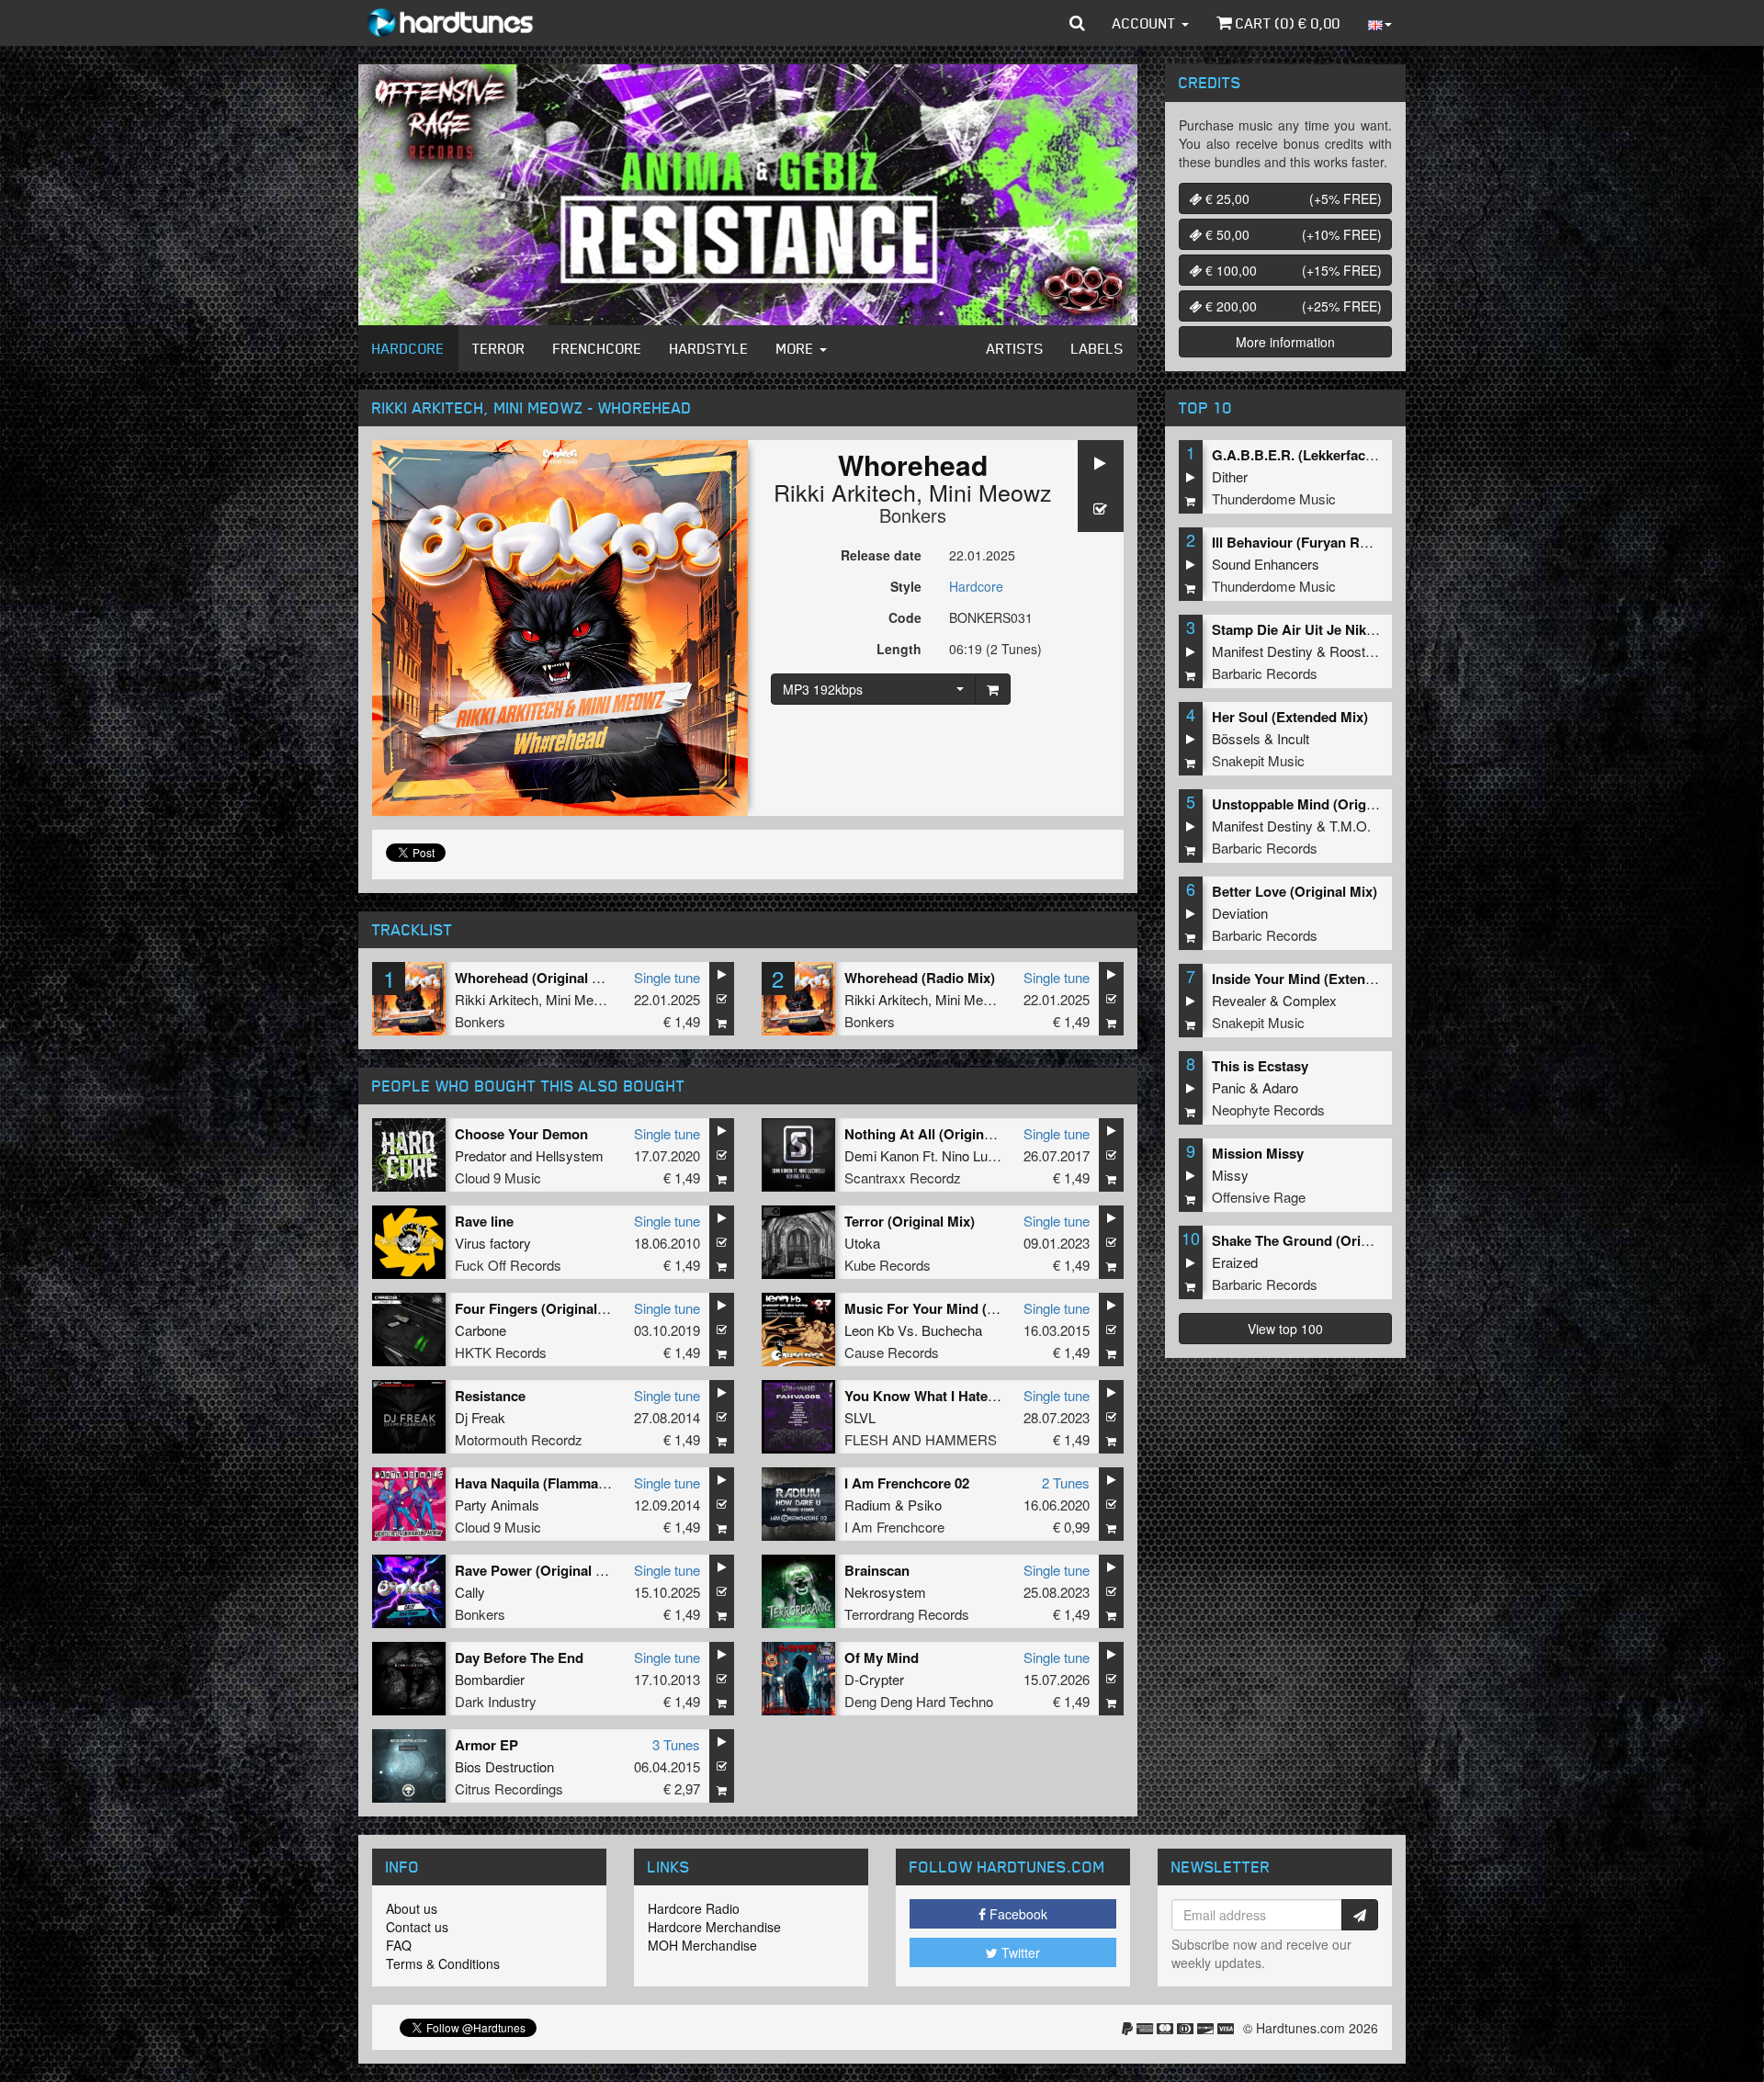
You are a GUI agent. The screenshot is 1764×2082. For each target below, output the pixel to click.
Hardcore (408, 348)
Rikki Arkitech (845, 492)
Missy (1230, 1175)
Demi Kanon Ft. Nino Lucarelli (933, 1155)
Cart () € (1286, 23)
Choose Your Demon (521, 1134)
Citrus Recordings (509, 1788)
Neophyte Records (1268, 1109)
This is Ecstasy (1260, 1066)
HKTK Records (501, 1352)
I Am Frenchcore (894, 1527)
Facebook (1017, 1914)
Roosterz (1357, 651)
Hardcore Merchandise (714, 1927)
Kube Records (888, 1265)
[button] (1077, 23)
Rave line (484, 1221)
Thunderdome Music (1274, 498)
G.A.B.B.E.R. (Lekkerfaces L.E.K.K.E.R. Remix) (1362, 455)
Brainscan (877, 1570)
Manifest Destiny (1262, 651)
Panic (1229, 1087)
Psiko (925, 1505)
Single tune (667, 977)
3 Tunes (676, 1744)
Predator (481, 1155)
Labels (1097, 348)
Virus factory (493, 1243)
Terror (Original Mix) (910, 1221)
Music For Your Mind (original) (942, 1308)
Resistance (490, 1396)
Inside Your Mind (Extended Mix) (1316, 979)
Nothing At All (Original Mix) (935, 1134)
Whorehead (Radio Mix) (920, 978)
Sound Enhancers (1266, 564)
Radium (868, 1505)
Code (905, 617)
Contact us (417, 1927)
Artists (1015, 348)
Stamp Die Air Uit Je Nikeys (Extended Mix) (1350, 629)
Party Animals (497, 1505)
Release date (881, 555)
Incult (1293, 738)
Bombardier (490, 1679)
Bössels (1236, 738)
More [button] (797, 348)
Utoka (862, 1243)
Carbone (481, 1330)
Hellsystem (570, 1155)
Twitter (1019, 1952)
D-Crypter (874, 1679)
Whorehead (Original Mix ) (539, 978)
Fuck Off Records (508, 1265)
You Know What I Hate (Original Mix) (961, 1396)
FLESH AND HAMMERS (921, 1439)
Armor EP (486, 1745)
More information (1285, 342)
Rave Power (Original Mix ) (541, 1570)
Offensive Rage (1259, 1197)
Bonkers (913, 515)
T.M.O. (1350, 826)
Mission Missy (1258, 1153)
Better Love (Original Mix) (1295, 891)
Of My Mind (882, 1658)
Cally (470, 1592)
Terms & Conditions (443, 1963)
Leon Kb (869, 1330)
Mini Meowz (990, 492)
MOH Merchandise (702, 1945)
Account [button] (1146, 23)
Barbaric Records (1265, 673)
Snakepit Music (1258, 760)
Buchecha (952, 1330)
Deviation (1240, 913)
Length (899, 649)
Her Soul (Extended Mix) (1290, 717)
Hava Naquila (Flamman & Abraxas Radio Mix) (602, 1483)
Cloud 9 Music (498, 1177)
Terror (499, 348)
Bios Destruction (504, 1766)
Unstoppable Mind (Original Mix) (1316, 804)
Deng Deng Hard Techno (919, 1701)
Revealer (1239, 1000)
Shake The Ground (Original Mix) (1317, 1240)
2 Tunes (1066, 1482)
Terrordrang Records (907, 1614)
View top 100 (1285, 1329)
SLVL (860, 1417)
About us (412, 1908)
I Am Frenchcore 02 (907, 1483)
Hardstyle (709, 348)
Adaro (1280, 1087)
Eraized (1235, 1262)
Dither (1230, 476)
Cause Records (892, 1352)
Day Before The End (519, 1658)
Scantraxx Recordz (903, 1177)
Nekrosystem (885, 1592)
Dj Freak (480, 1417)
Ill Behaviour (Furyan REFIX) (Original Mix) (1349, 542)
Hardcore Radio (694, 1908)
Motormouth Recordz (519, 1439)
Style (906, 586)
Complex (1310, 1000)
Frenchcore (598, 348)
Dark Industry (496, 1701)
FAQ (399, 1945)
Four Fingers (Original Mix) (542, 1308)
